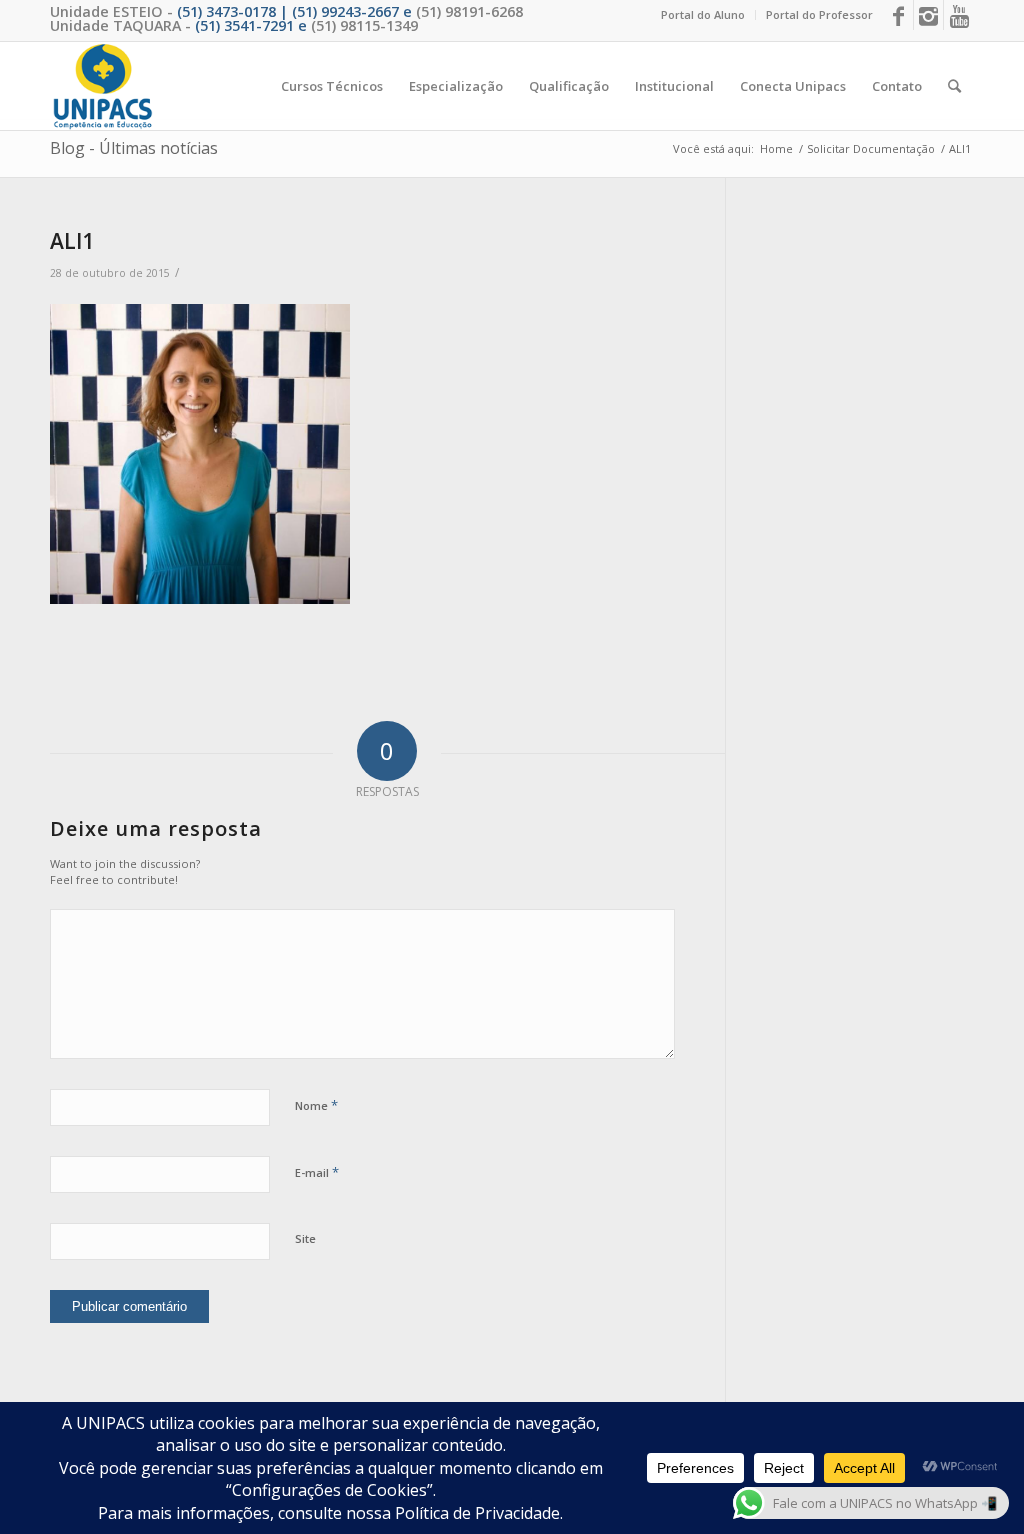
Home (776, 148)
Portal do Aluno (703, 14)
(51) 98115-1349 (364, 25)
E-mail (317, 1172)
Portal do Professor (819, 14)
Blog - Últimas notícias (134, 148)
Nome (316, 1105)
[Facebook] (898, 15)
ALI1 (72, 241)
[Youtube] (959, 15)
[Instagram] (928, 15)
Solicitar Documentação (871, 148)
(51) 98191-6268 (469, 11)
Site (305, 1238)
